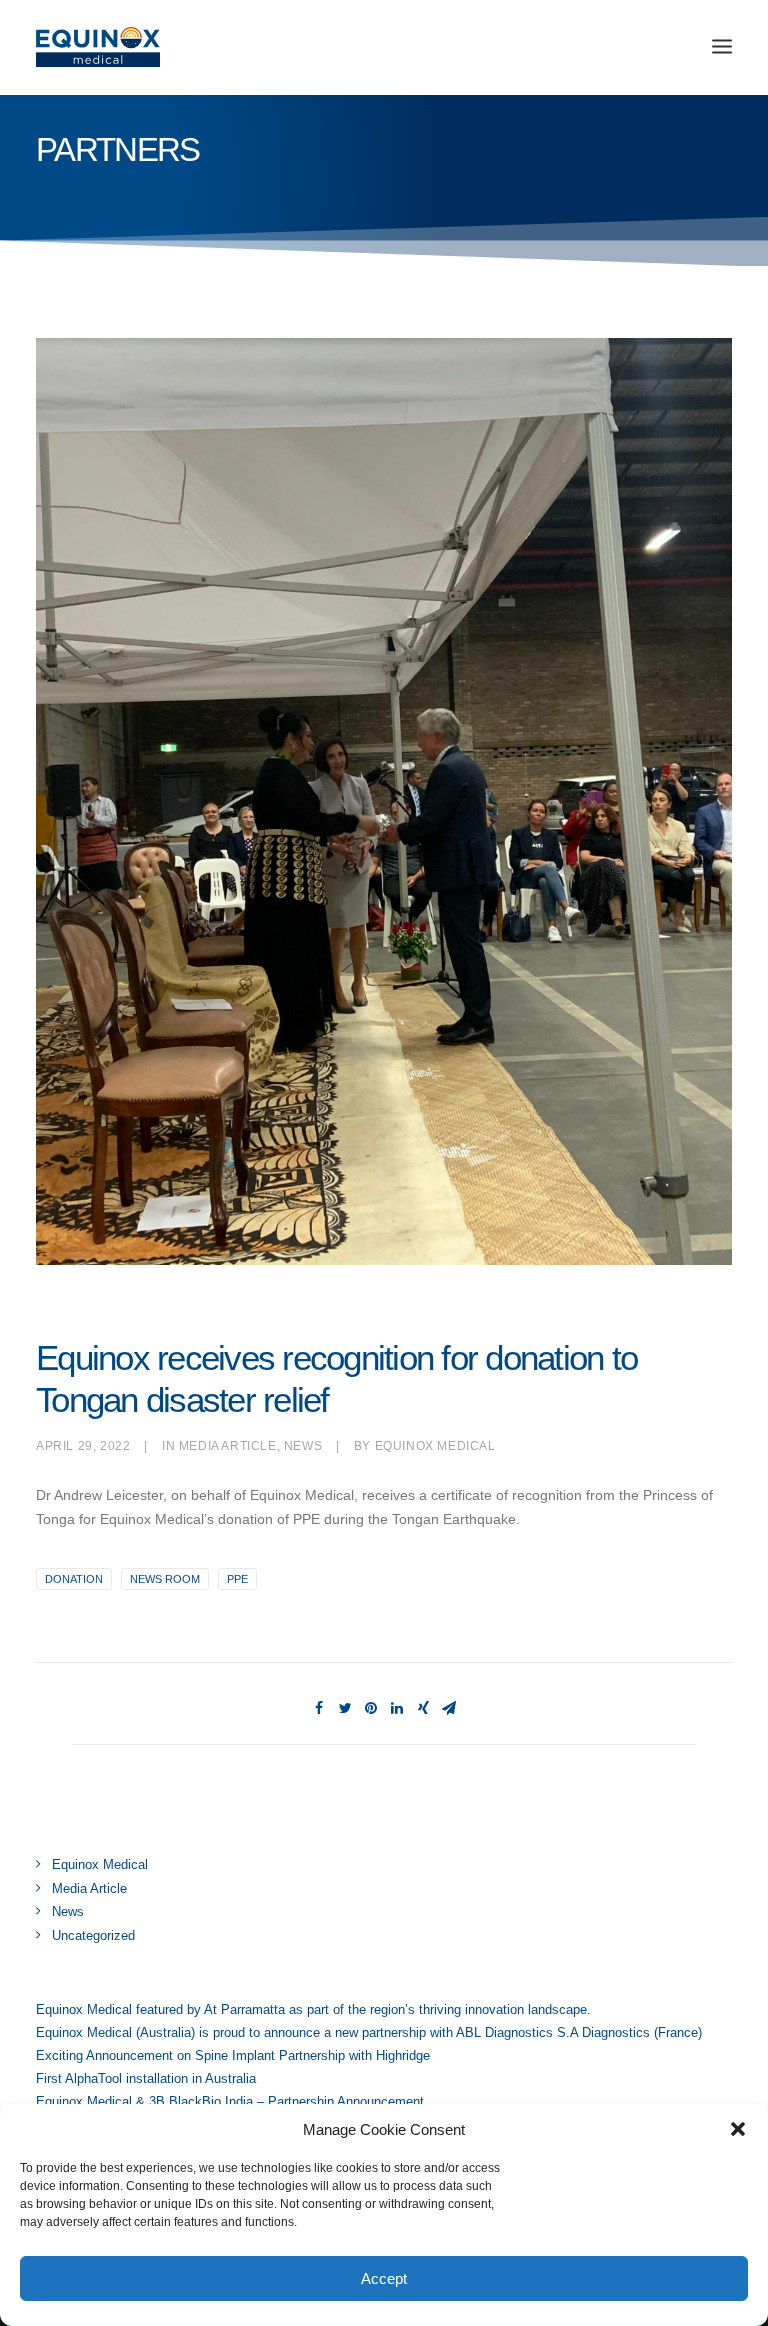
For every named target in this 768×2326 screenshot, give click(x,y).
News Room (165, 1579)
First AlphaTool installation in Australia (146, 2078)
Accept (384, 2278)
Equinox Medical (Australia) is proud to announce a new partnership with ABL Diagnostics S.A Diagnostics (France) (369, 2032)
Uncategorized (93, 1935)
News (303, 1446)
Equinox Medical (435, 1446)
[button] (738, 2129)
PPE (237, 1579)
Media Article (228, 1446)
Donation (74, 1579)
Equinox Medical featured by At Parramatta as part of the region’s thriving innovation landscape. (313, 2009)
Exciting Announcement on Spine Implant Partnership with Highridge (233, 2055)
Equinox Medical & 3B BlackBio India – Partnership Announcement (230, 2101)
